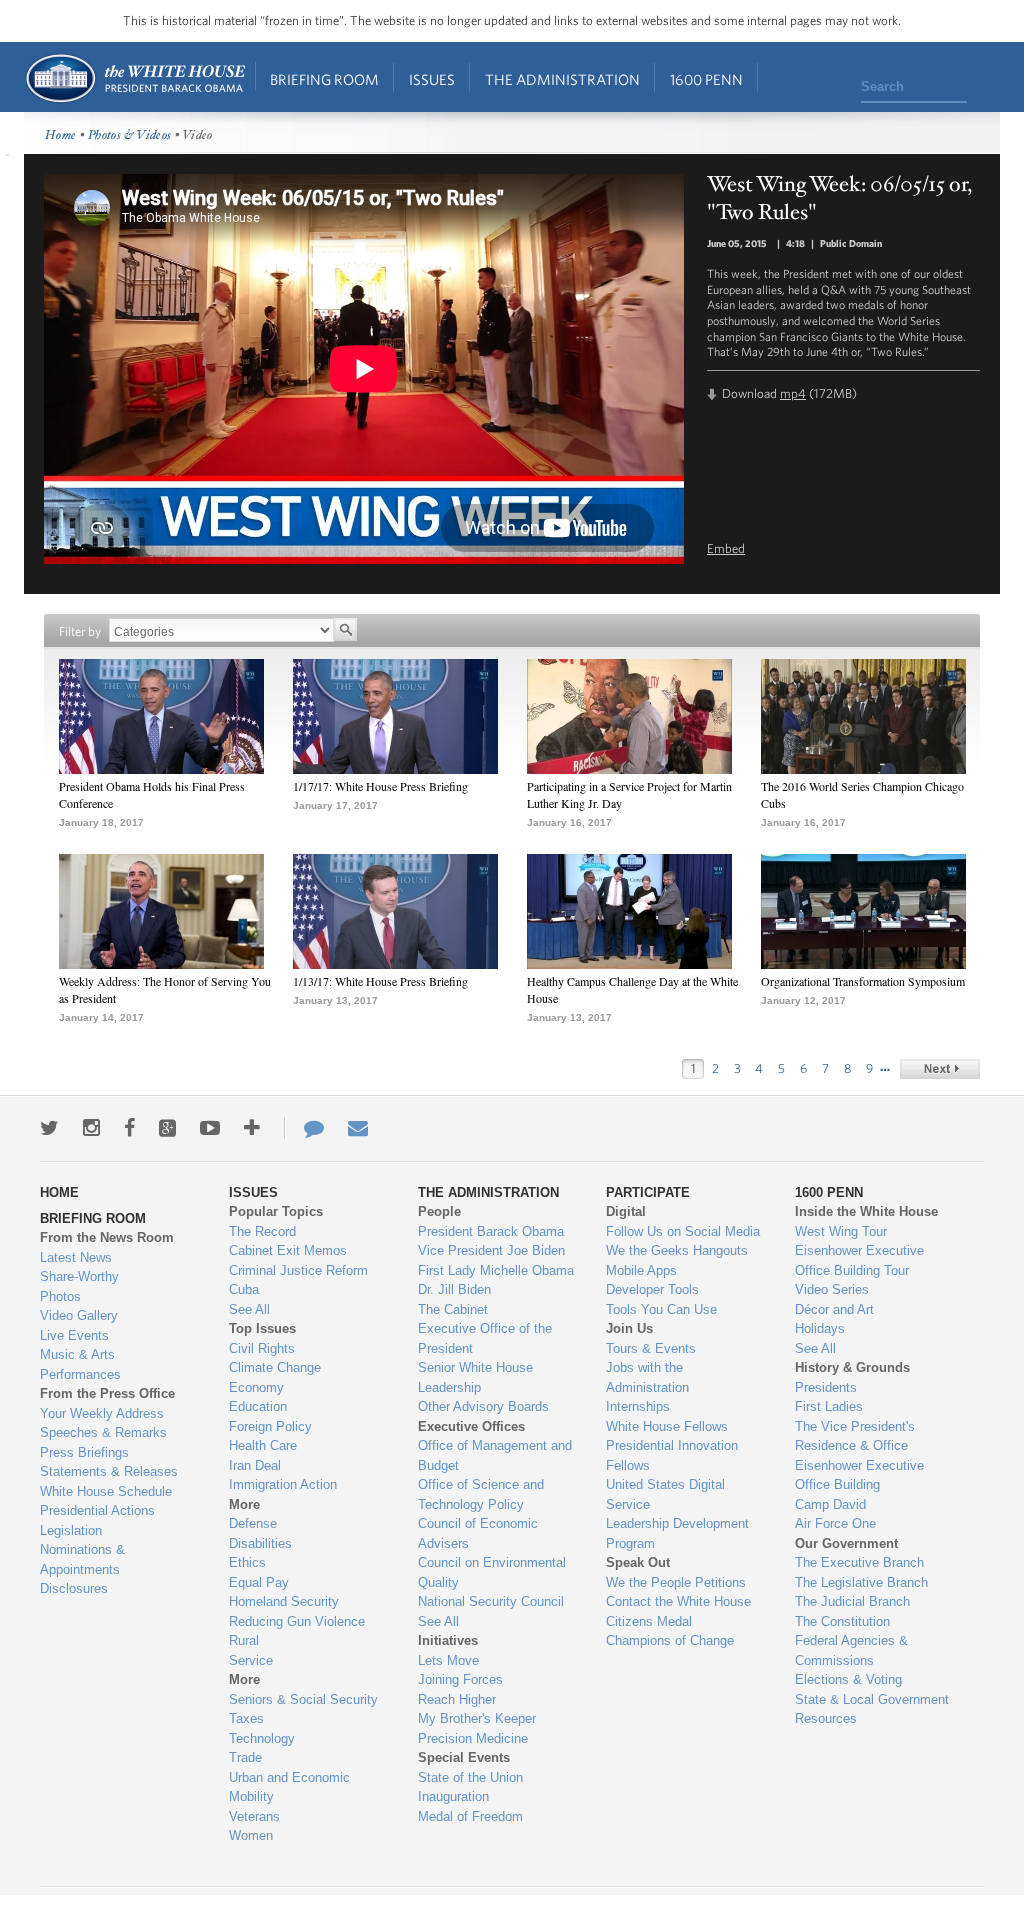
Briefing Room (324, 79)
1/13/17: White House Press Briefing (380, 981)
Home (134, 78)
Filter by (80, 631)
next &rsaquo (940, 1069)
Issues (432, 79)
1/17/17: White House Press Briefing (380, 786)
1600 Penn (706, 79)
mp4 (793, 393)
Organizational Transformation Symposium (863, 981)
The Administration (562, 79)
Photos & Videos (130, 135)
